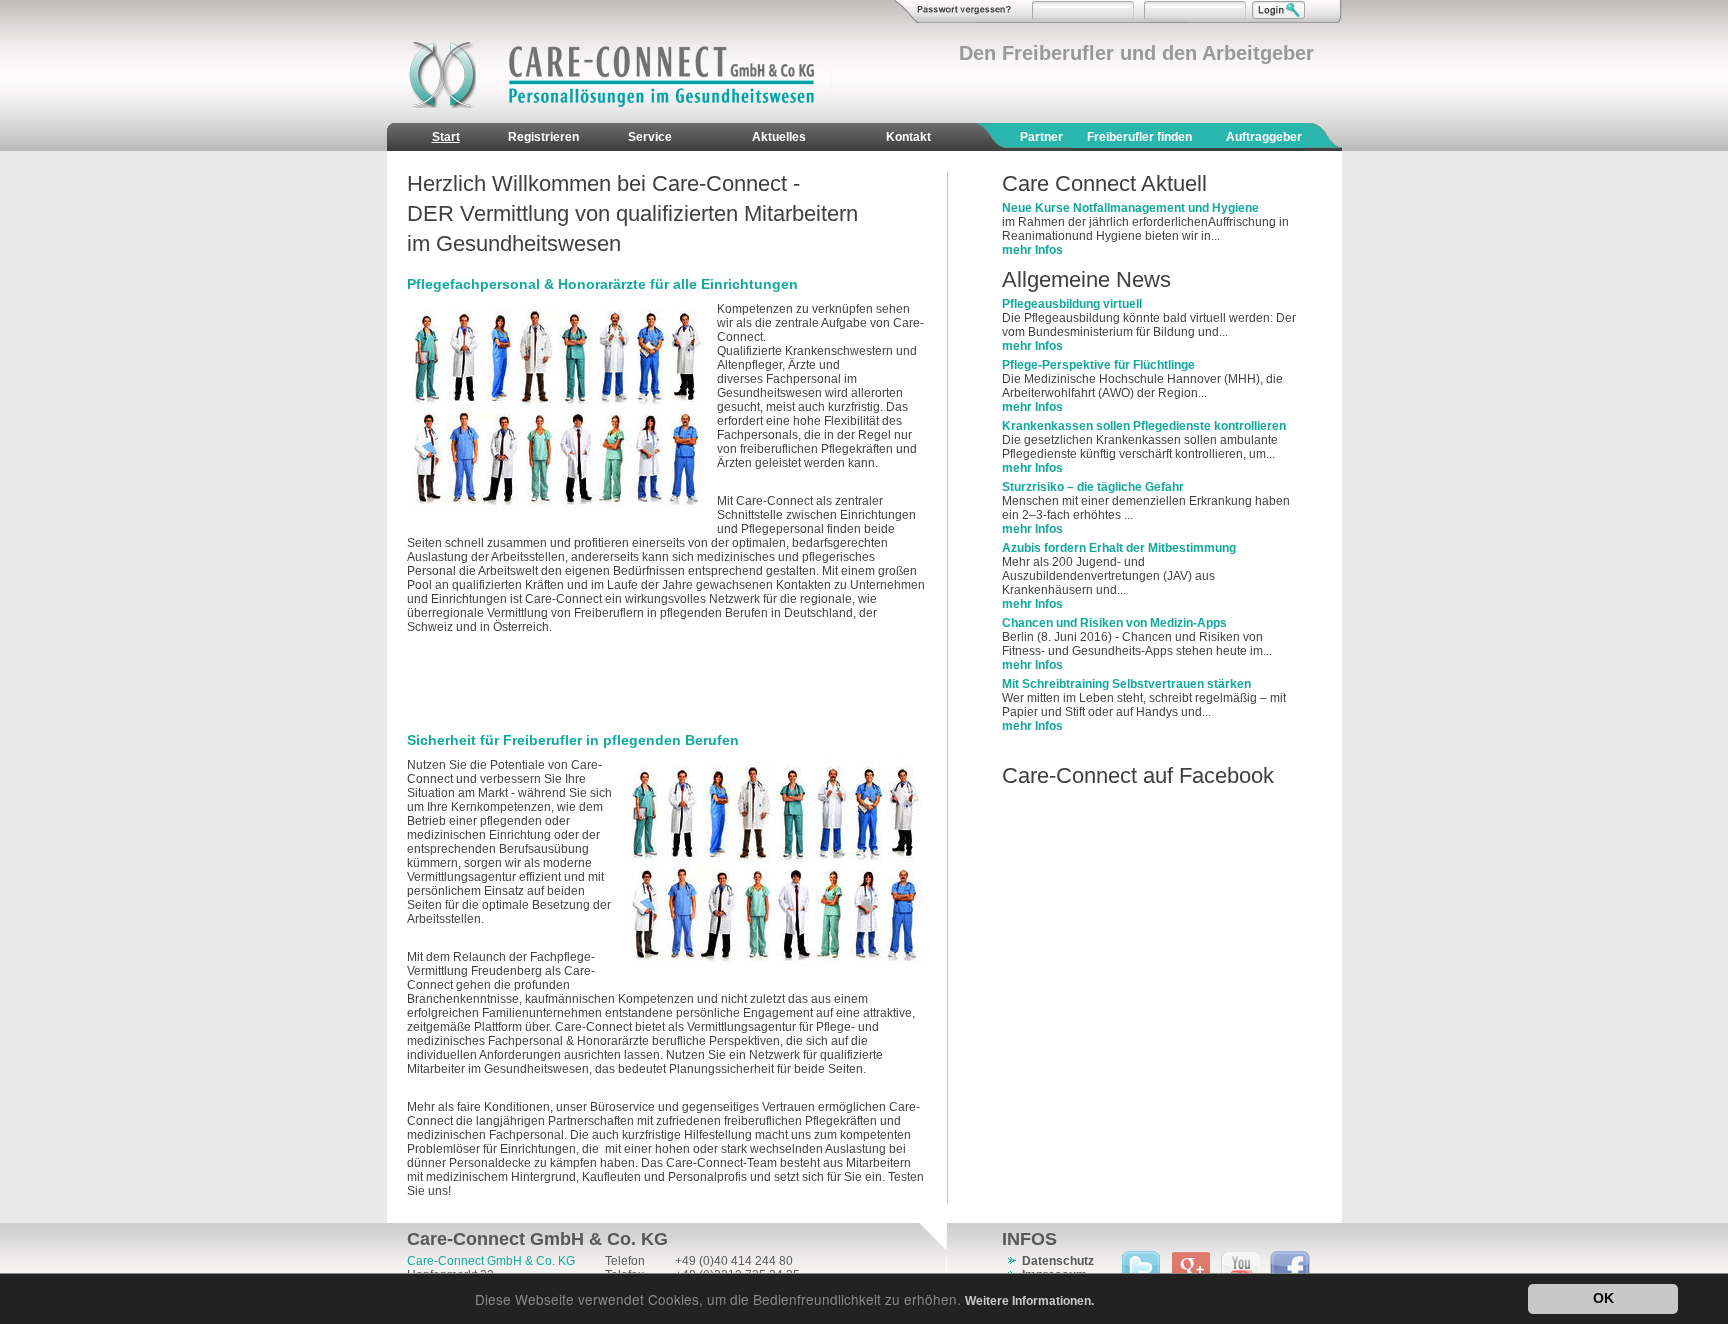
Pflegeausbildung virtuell (1072, 304)
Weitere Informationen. (1029, 1301)
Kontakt (908, 137)
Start (446, 137)
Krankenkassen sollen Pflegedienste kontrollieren (1144, 426)
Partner (1041, 137)
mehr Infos (1032, 250)
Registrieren (543, 137)
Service (650, 137)
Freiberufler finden (1139, 137)
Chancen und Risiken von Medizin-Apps (1114, 623)
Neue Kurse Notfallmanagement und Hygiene (1130, 208)
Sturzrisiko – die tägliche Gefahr (1093, 487)
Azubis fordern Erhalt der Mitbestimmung (1119, 548)
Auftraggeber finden (1264, 151)
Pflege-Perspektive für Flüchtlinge (1098, 365)
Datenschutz (1058, 1261)
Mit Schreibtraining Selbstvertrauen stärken (1126, 684)
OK (1603, 1298)
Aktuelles (779, 137)
